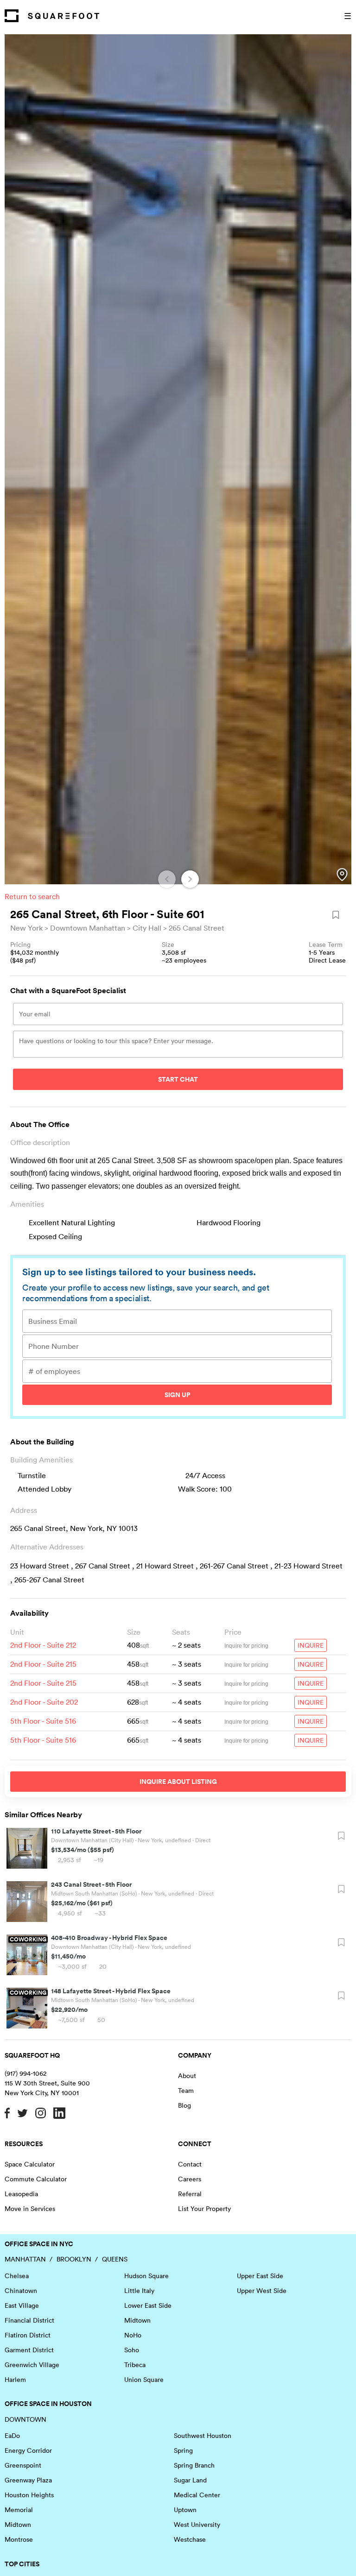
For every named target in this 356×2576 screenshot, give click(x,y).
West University (197, 2525)
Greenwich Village (32, 2365)
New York (26, 928)
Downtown (25, 2419)
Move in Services (30, 2209)
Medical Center (197, 2495)
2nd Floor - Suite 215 (43, 1664)
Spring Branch (194, 2465)
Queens (115, 2259)
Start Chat (178, 1079)
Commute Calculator (36, 2179)
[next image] (190, 879)
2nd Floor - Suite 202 (44, 1702)
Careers (190, 2179)
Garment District (29, 2350)
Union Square (144, 2380)
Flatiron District (28, 2335)
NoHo (133, 2335)
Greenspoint (23, 2465)
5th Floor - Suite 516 (43, 1721)
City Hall (147, 928)
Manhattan (25, 2259)
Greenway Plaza (28, 2480)
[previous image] (167, 879)
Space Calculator (30, 2164)
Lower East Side (148, 2305)
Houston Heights (29, 2495)
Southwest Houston (203, 2436)
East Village (22, 2305)
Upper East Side (260, 2276)
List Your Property (204, 2209)
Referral (190, 2194)
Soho (132, 2350)
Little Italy (139, 2291)
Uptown (185, 2510)
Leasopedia (21, 2194)
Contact (190, 2164)
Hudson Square (146, 2276)
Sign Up (177, 1395)
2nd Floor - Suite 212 (43, 1645)
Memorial (19, 2510)
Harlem (15, 2380)
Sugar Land (190, 2480)
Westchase (190, 2539)
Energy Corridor (28, 2450)
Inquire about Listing (178, 1782)
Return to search (32, 896)
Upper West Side (262, 2291)
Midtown (137, 2320)
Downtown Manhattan (88, 928)
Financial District (29, 2320)
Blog (184, 2105)
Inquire (311, 1645)
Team (186, 2091)
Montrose (19, 2539)
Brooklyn (74, 2259)
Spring (183, 2450)
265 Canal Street (197, 928)
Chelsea (17, 2276)
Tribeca (135, 2365)
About (187, 2076)
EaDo (12, 2436)
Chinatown (21, 2291)
